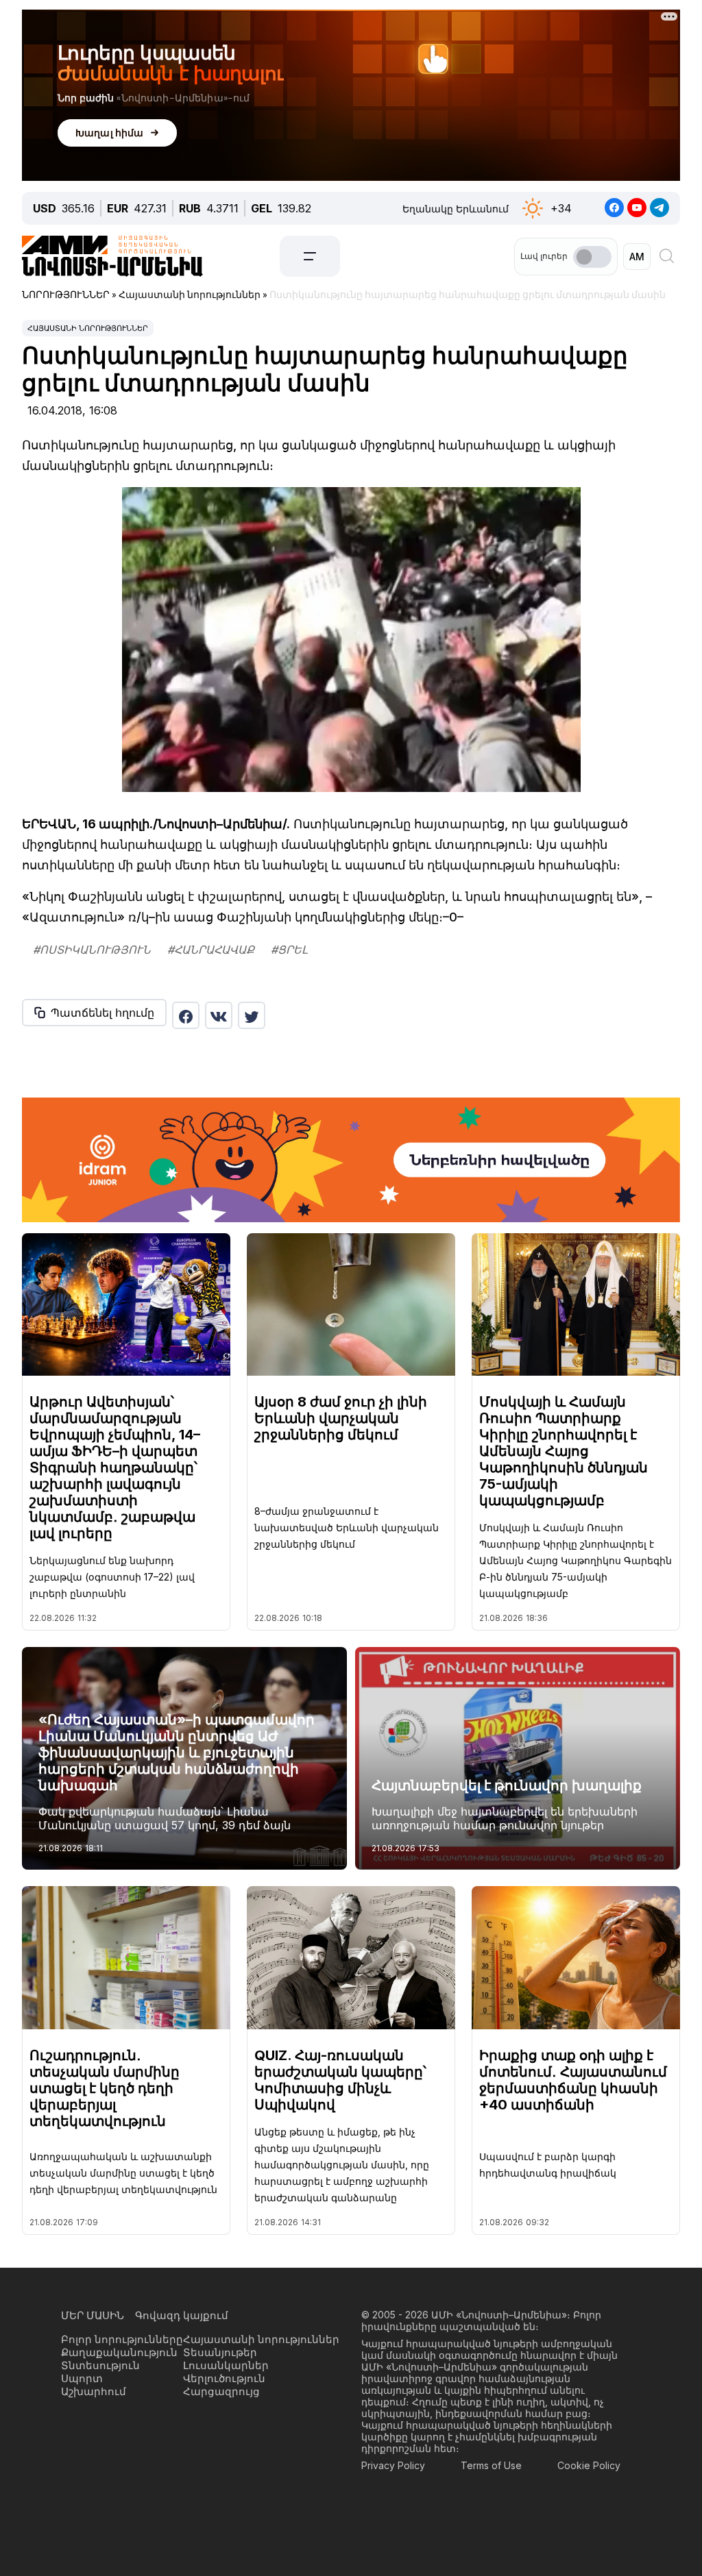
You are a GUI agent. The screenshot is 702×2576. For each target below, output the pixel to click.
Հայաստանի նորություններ (88, 328)
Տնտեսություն (100, 2365)
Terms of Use (491, 2465)
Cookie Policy (589, 2465)
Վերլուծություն (224, 2378)
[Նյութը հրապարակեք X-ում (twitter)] (252, 1015)
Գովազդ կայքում (182, 2315)
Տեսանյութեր (220, 2352)
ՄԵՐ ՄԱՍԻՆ (93, 2315)
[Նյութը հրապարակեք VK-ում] (219, 1015)
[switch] (592, 257)
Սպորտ (82, 2378)
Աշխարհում (94, 2391)
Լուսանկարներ (226, 2365)
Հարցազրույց (221, 2391)
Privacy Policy (393, 2465)
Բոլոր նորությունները (122, 2339)
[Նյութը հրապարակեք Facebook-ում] (186, 1015)
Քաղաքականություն (119, 2352)
